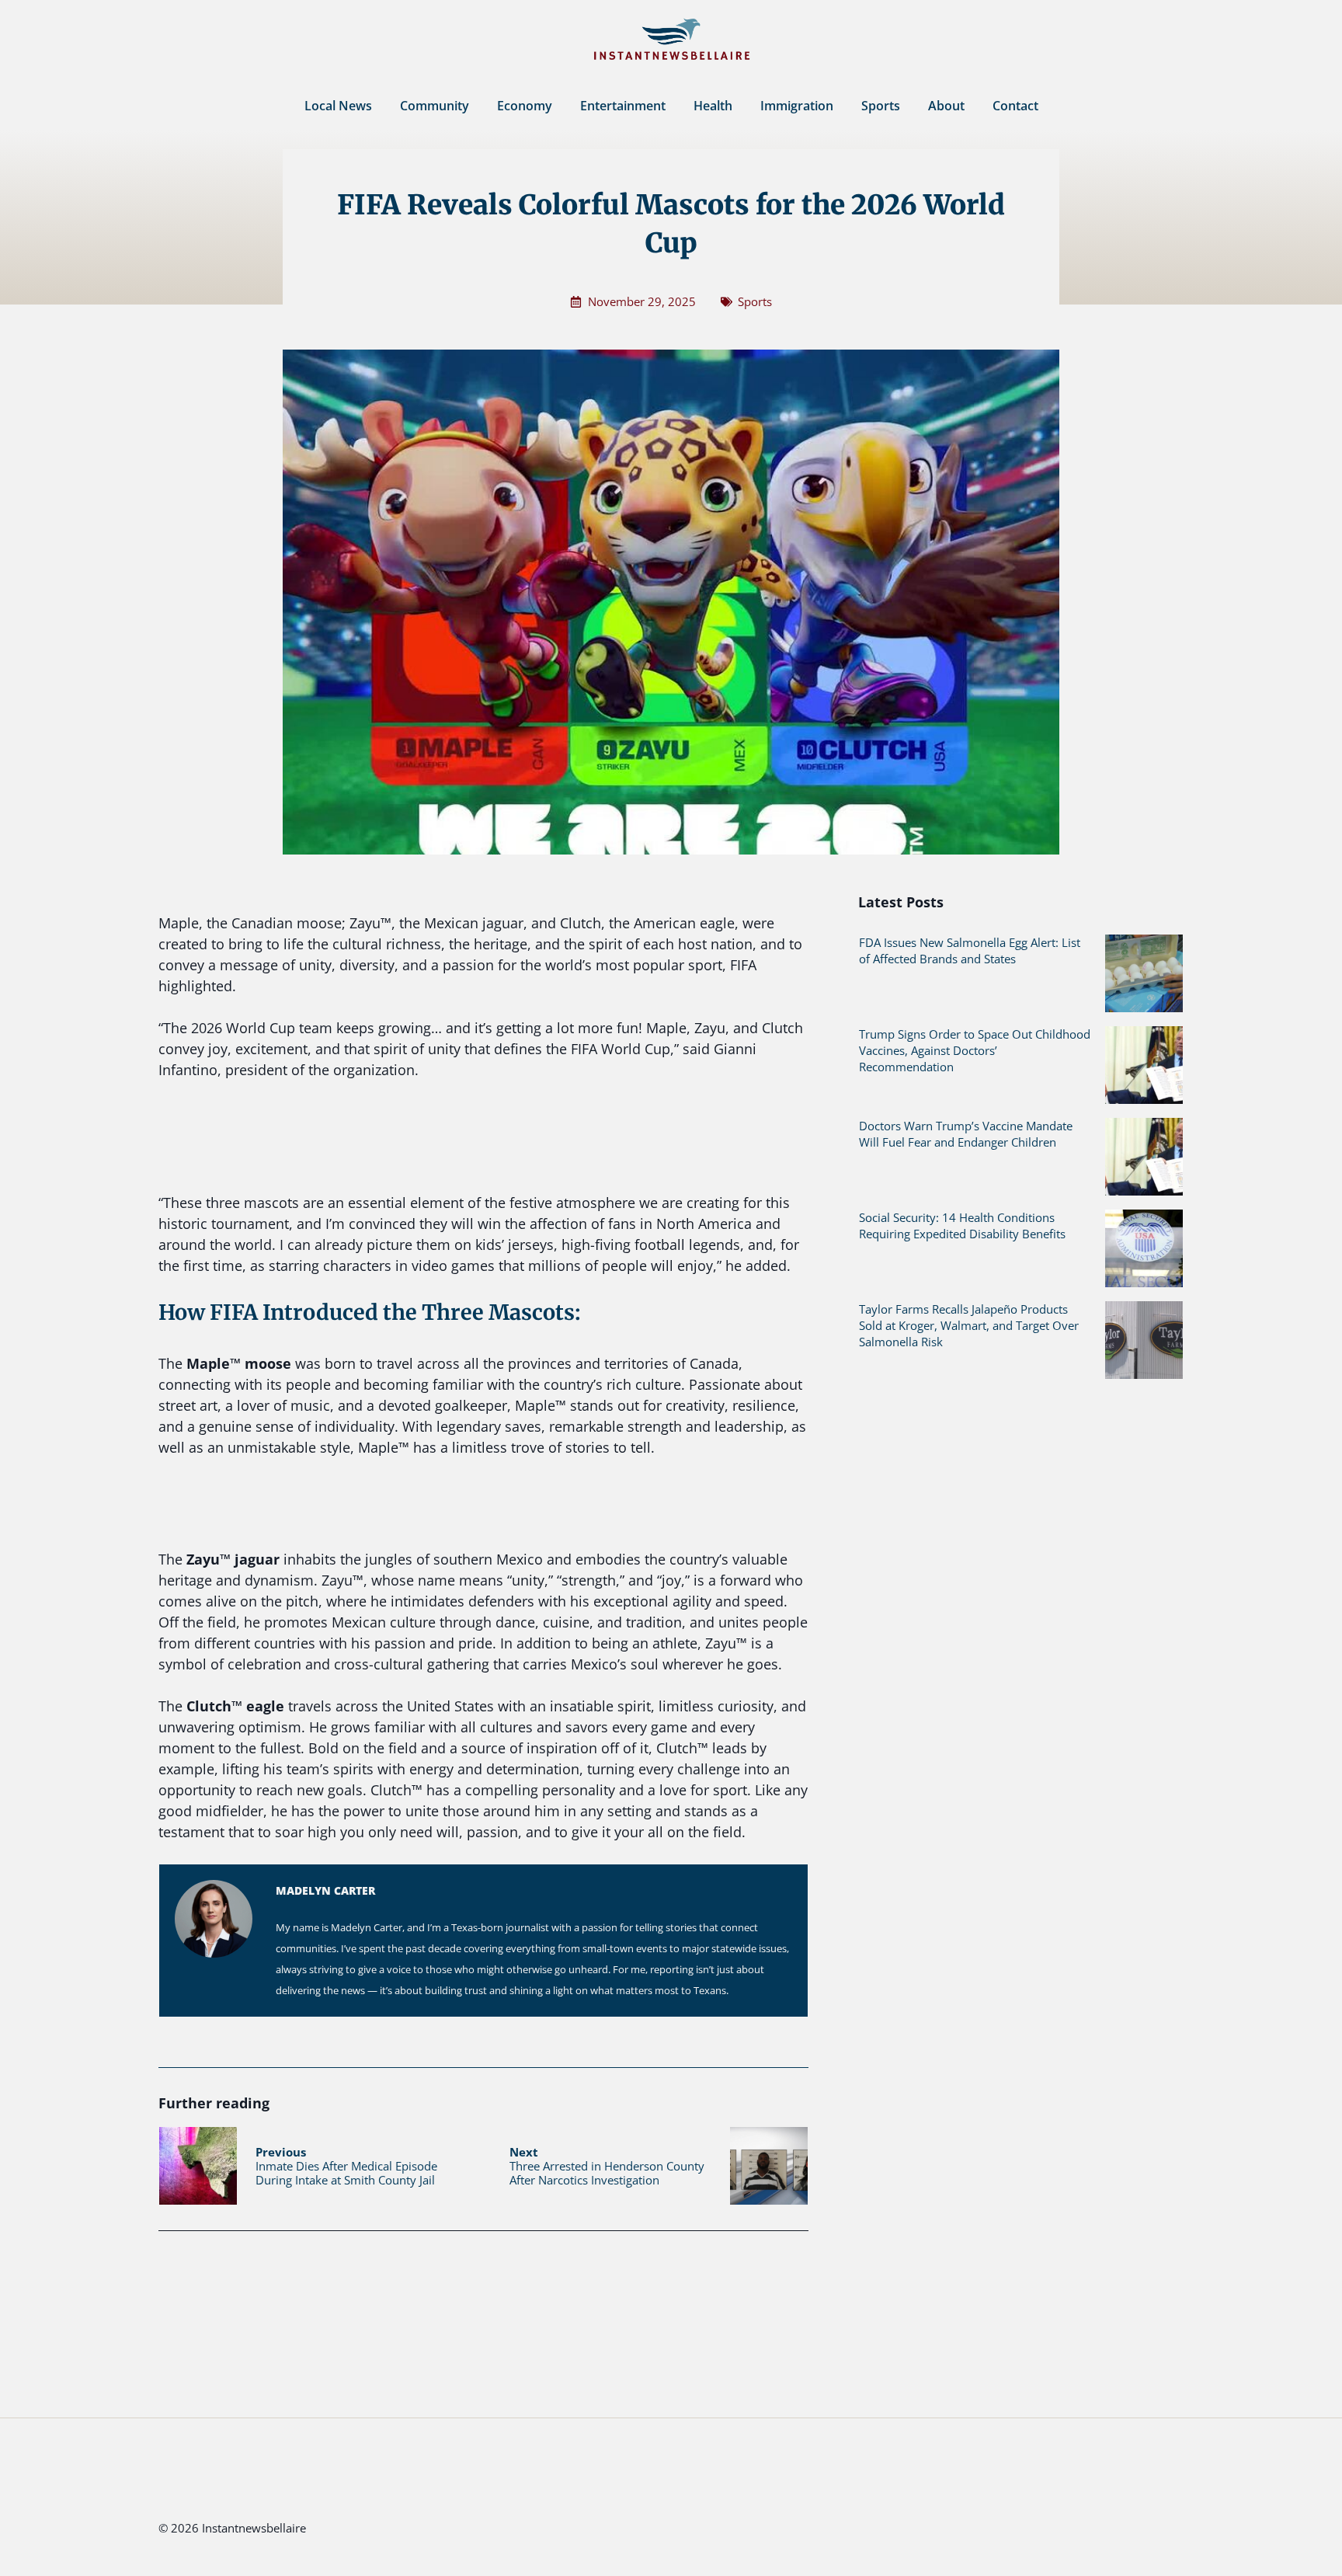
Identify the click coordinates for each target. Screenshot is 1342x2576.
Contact (1015, 106)
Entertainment (623, 106)
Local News (338, 106)
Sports (881, 106)
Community (435, 106)
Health (713, 106)
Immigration (797, 106)
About (946, 106)
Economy (525, 106)
